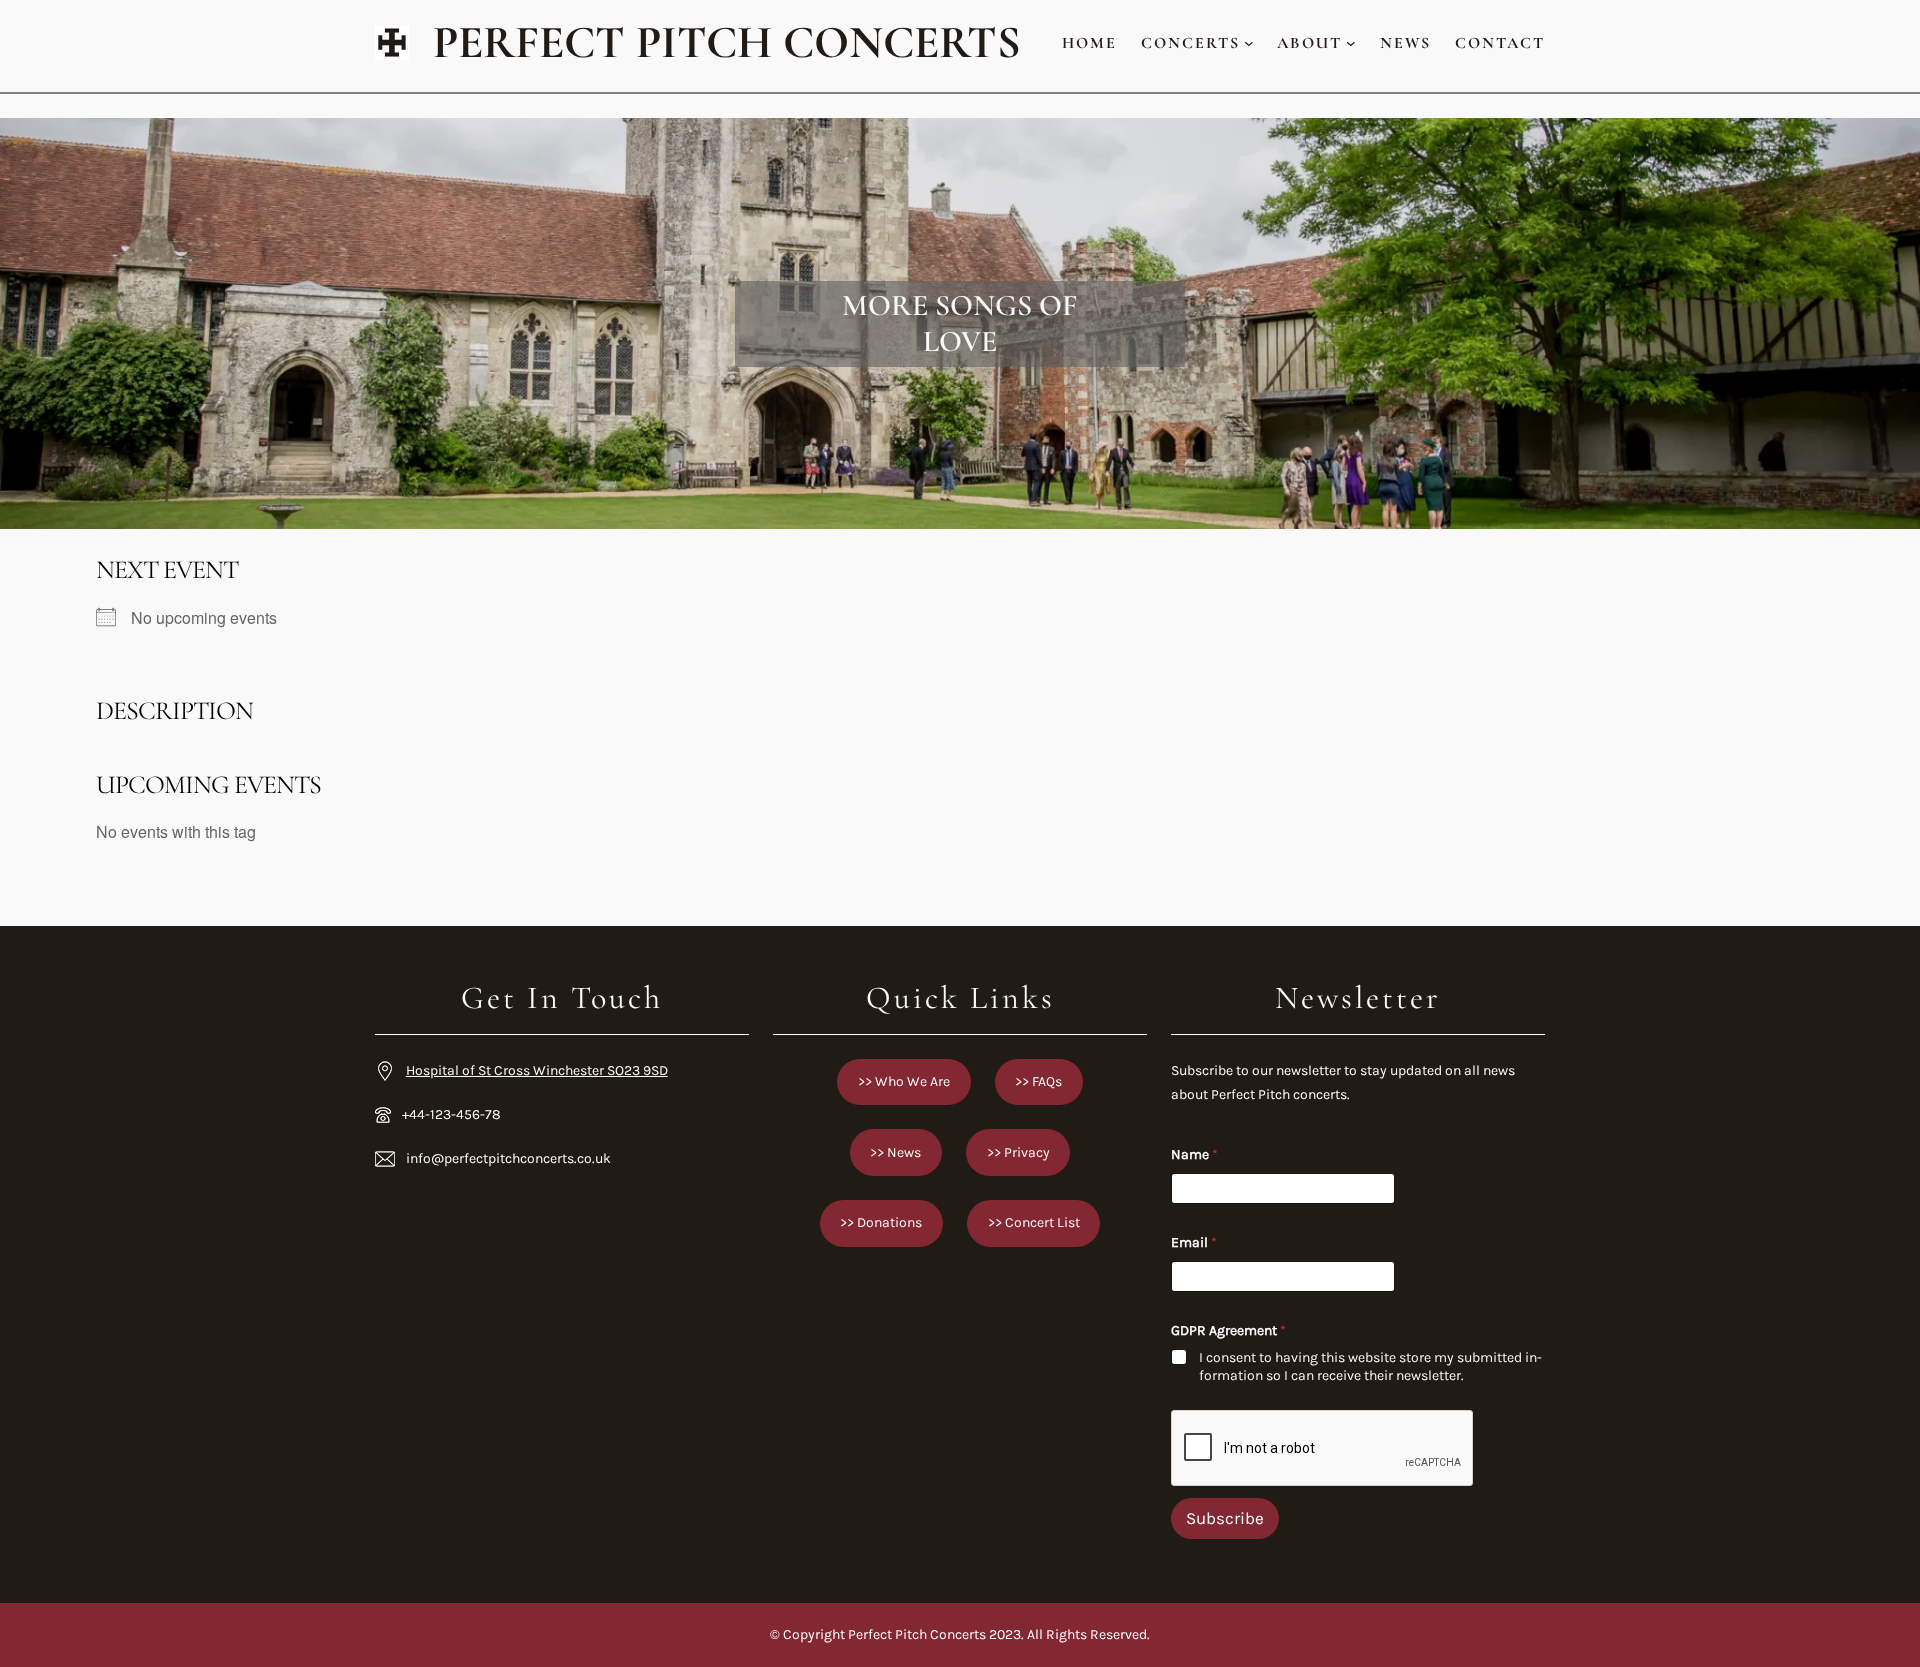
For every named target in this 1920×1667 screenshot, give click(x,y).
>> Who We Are (904, 1081)
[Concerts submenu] (1249, 43)
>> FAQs (1038, 1081)
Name (1194, 1154)
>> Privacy (1018, 1152)
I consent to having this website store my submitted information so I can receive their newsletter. (1370, 1366)
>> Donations (881, 1222)
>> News (895, 1152)
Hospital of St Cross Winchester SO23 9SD (537, 1070)
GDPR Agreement (1228, 1330)
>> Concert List (1034, 1222)
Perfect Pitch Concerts (727, 42)
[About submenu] (1351, 43)
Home (1089, 43)
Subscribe (1225, 1518)
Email (1194, 1242)
